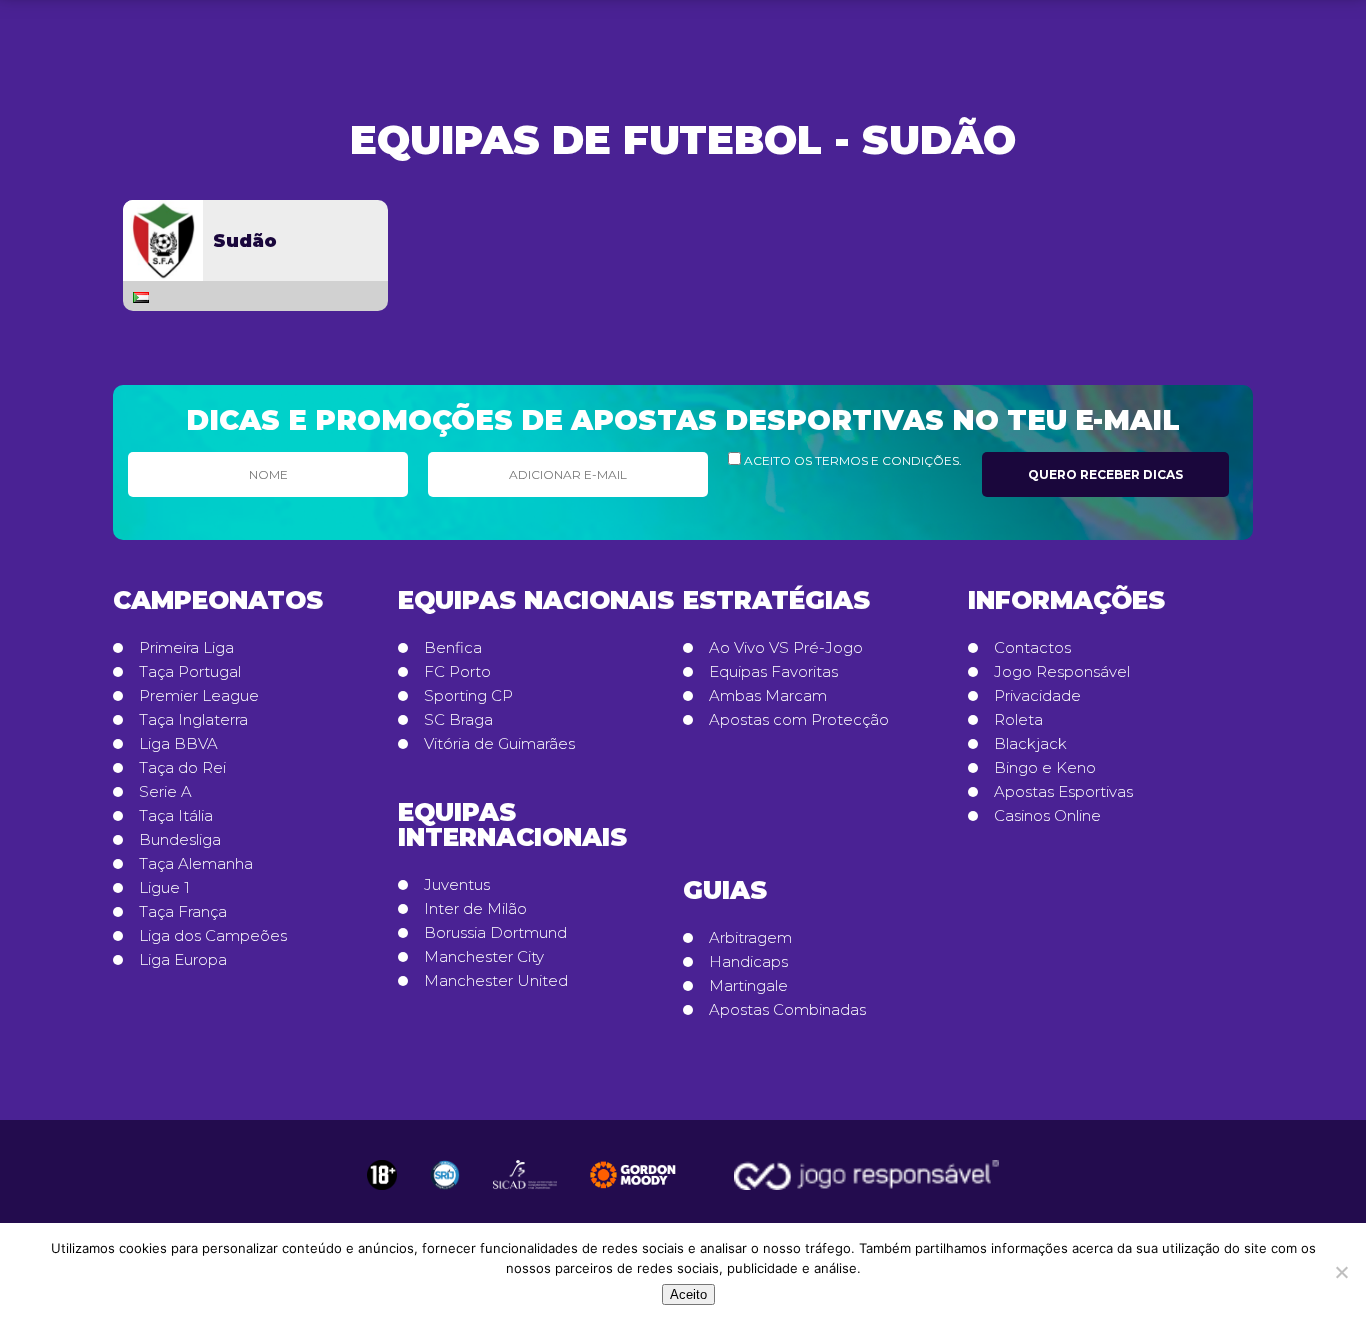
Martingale (748, 986)
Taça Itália (176, 816)
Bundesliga (180, 840)
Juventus (457, 885)
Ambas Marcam (768, 696)
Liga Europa (183, 960)
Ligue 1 (164, 888)
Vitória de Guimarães (499, 744)
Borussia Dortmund (495, 933)
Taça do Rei (182, 768)
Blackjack (1030, 744)
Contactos (1032, 648)
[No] (1341, 1272)
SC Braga (458, 720)
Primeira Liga (186, 648)
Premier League (199, 696)
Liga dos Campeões (213, 936)
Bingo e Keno (1045, 768)
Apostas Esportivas (1063, 792)
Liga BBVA (178, 744)
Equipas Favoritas (773, 672)
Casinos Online (1047, 816)
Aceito (688, 1294)
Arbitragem (750, 938)
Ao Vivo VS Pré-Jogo (786, 648)
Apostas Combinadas (787, 1010)
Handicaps (748, 962)
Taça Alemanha (196, 864)
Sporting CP (468, 696)
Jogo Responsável (1062, 672)
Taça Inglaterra (193, 720)
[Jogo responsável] (382, 1175)
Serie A (165, 792)
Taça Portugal (190, 672)
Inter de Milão (475, 909)
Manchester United (496, 981)
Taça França (183, 912)
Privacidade (1037, 696)
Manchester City (484, 957)
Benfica (453, 648)
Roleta (1018, 720)
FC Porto (457, 672)
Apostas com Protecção (799, 720)
